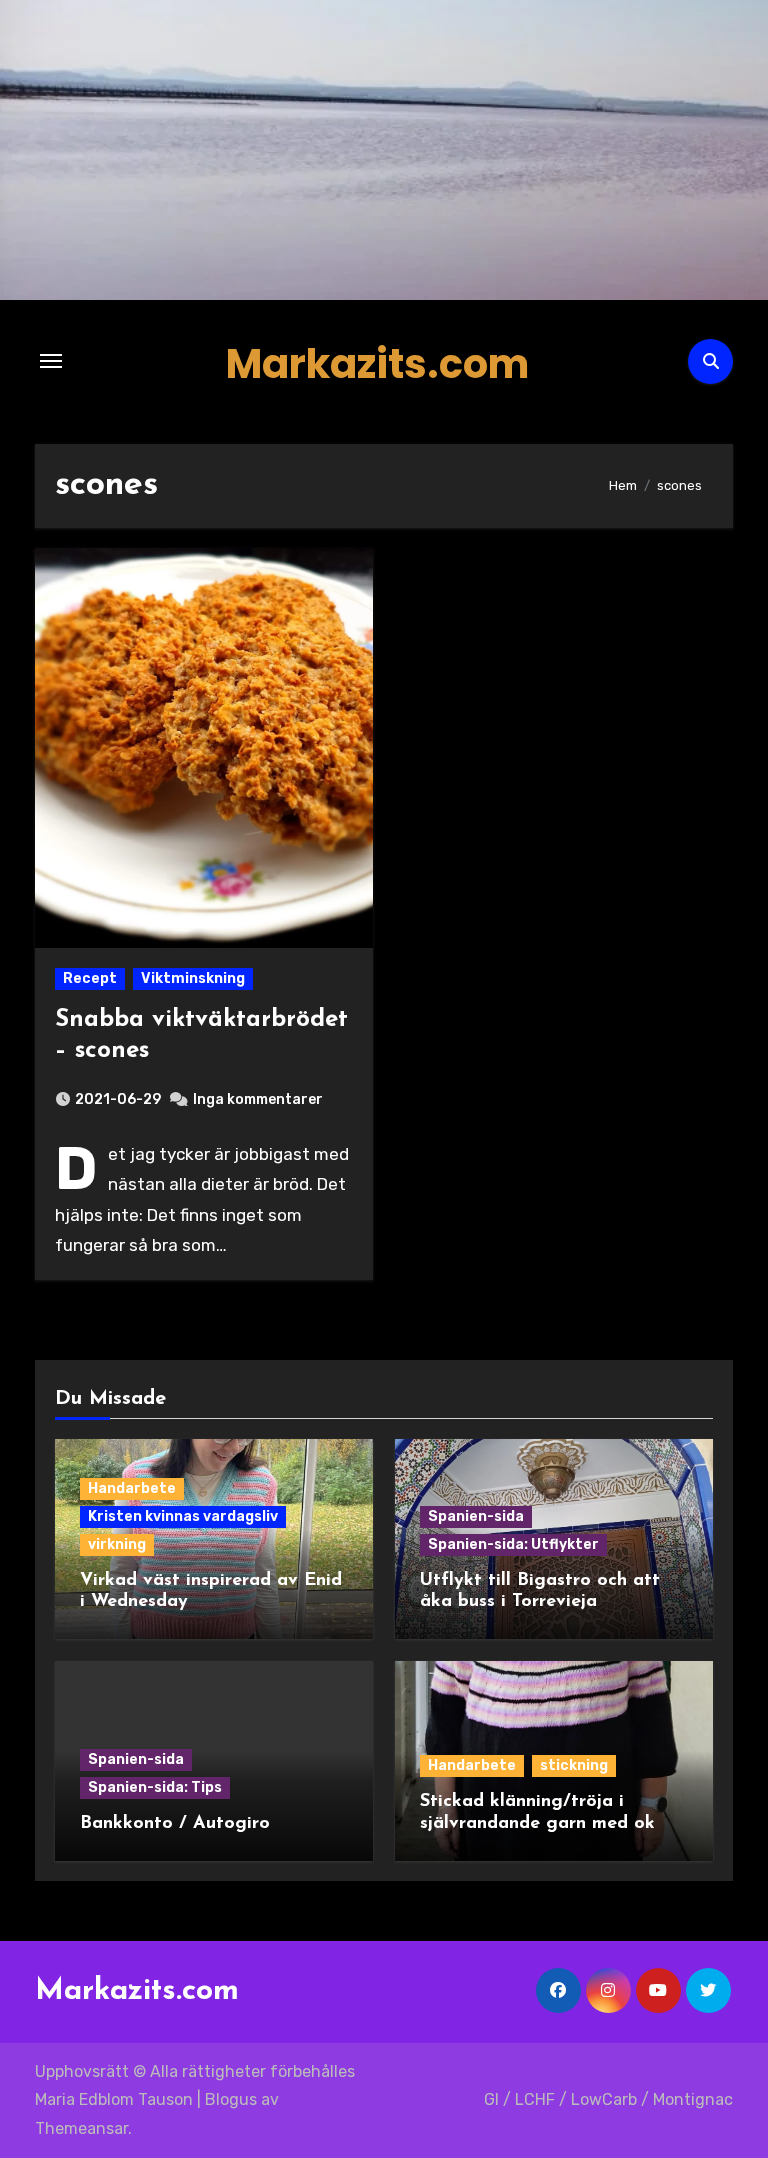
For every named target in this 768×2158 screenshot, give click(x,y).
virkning (117, 1544)
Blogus (231, 2099)
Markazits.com (377, 364)
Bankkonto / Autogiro (175, 1824)
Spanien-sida (476, 1516)
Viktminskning (193, 978)
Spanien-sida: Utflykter (513, 1544)
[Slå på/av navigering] (51, 361)
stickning (574, 1765)
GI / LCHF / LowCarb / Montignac (608, 2099)
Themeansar (81, 2128)
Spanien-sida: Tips (155, 1787)
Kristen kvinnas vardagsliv (183, 1516)
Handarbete (132, 1488)
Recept (90, 978)
